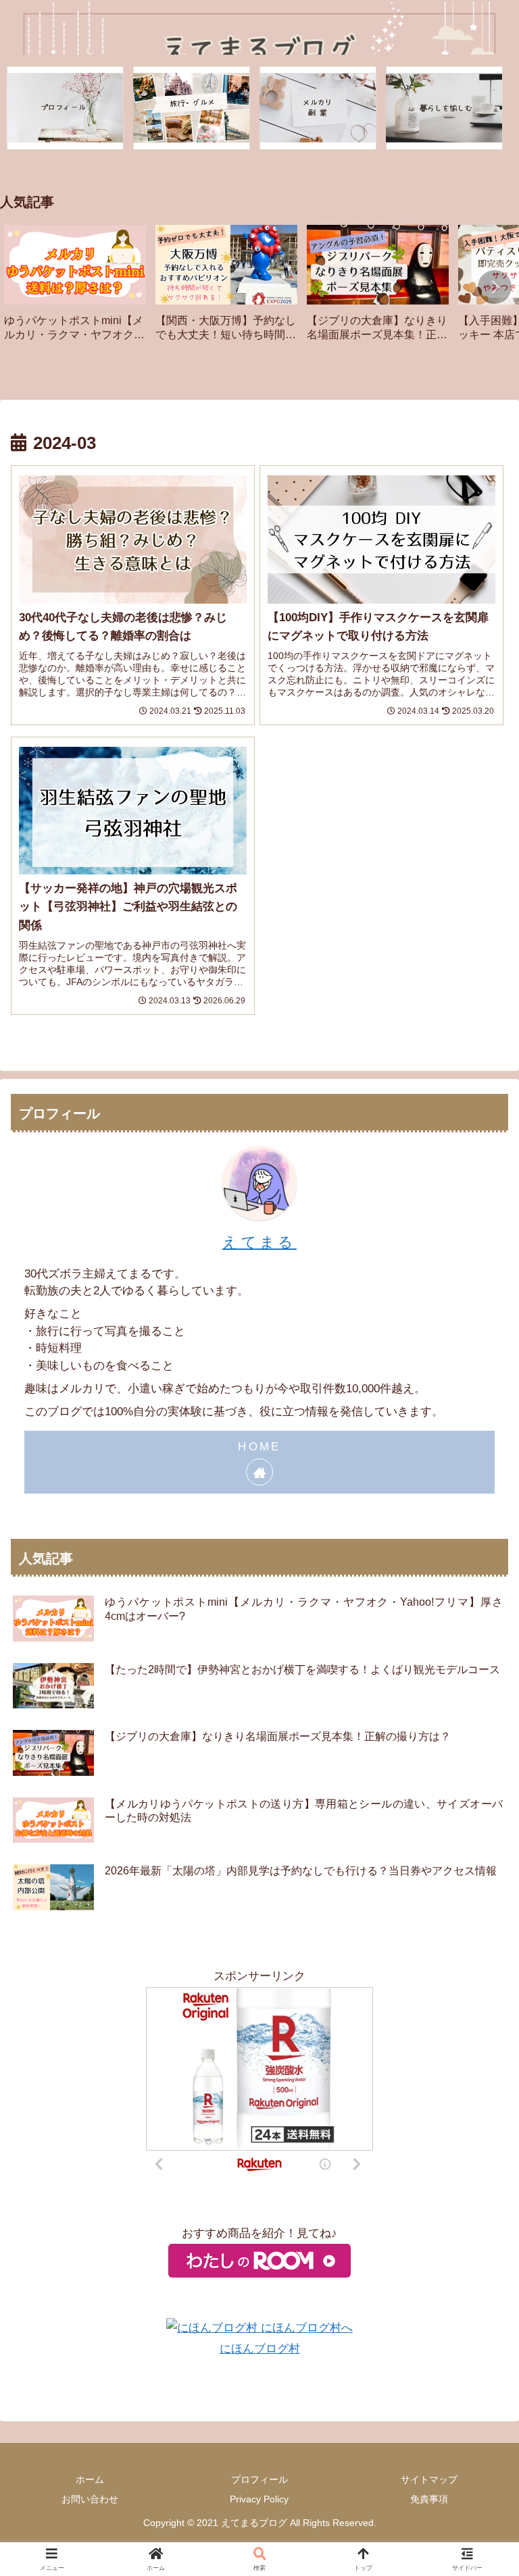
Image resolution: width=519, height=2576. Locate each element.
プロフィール (259, 2479)
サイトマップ (429, 2479)
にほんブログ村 (260, 2349)
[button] (495, 287)
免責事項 (429, 2499)
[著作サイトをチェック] (259, 1472)
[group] (75, 288)
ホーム (90, 2479)
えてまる (259, 1242)
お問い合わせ (90, 2499)
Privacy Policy (259, 2499)
